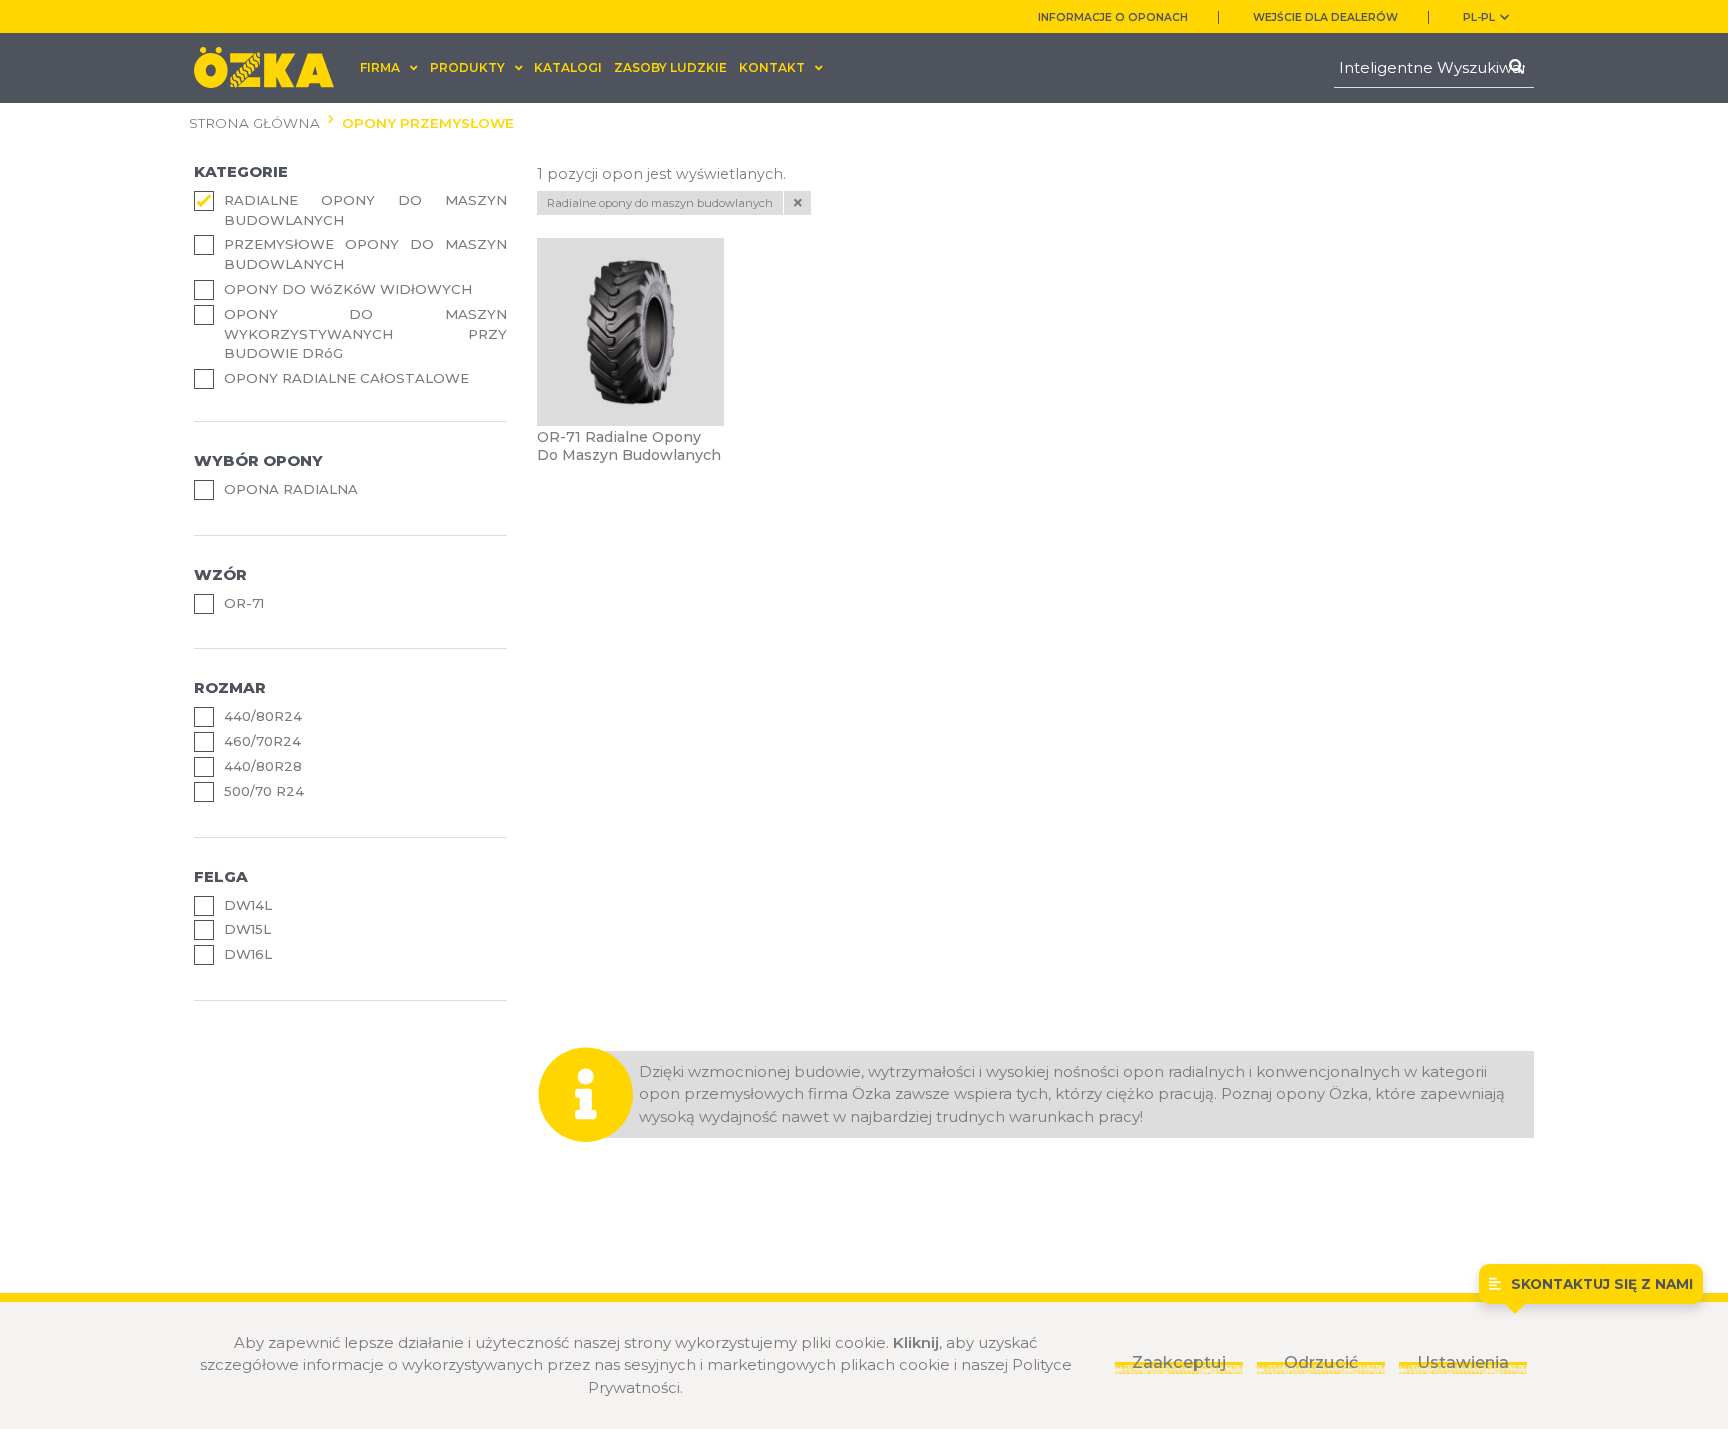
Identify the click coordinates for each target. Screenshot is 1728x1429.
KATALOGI (568, 67)
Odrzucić (1321, 1362)
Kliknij (916, 1342)
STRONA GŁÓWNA (254, 123)
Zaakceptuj (1179, 1362)
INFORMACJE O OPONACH (1113, 17)
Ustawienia (1463, 1362)
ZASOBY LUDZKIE (670, 67)
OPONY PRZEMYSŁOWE (428, 123)
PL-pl (1479, 17)
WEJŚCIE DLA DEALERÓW (1325, 17)
